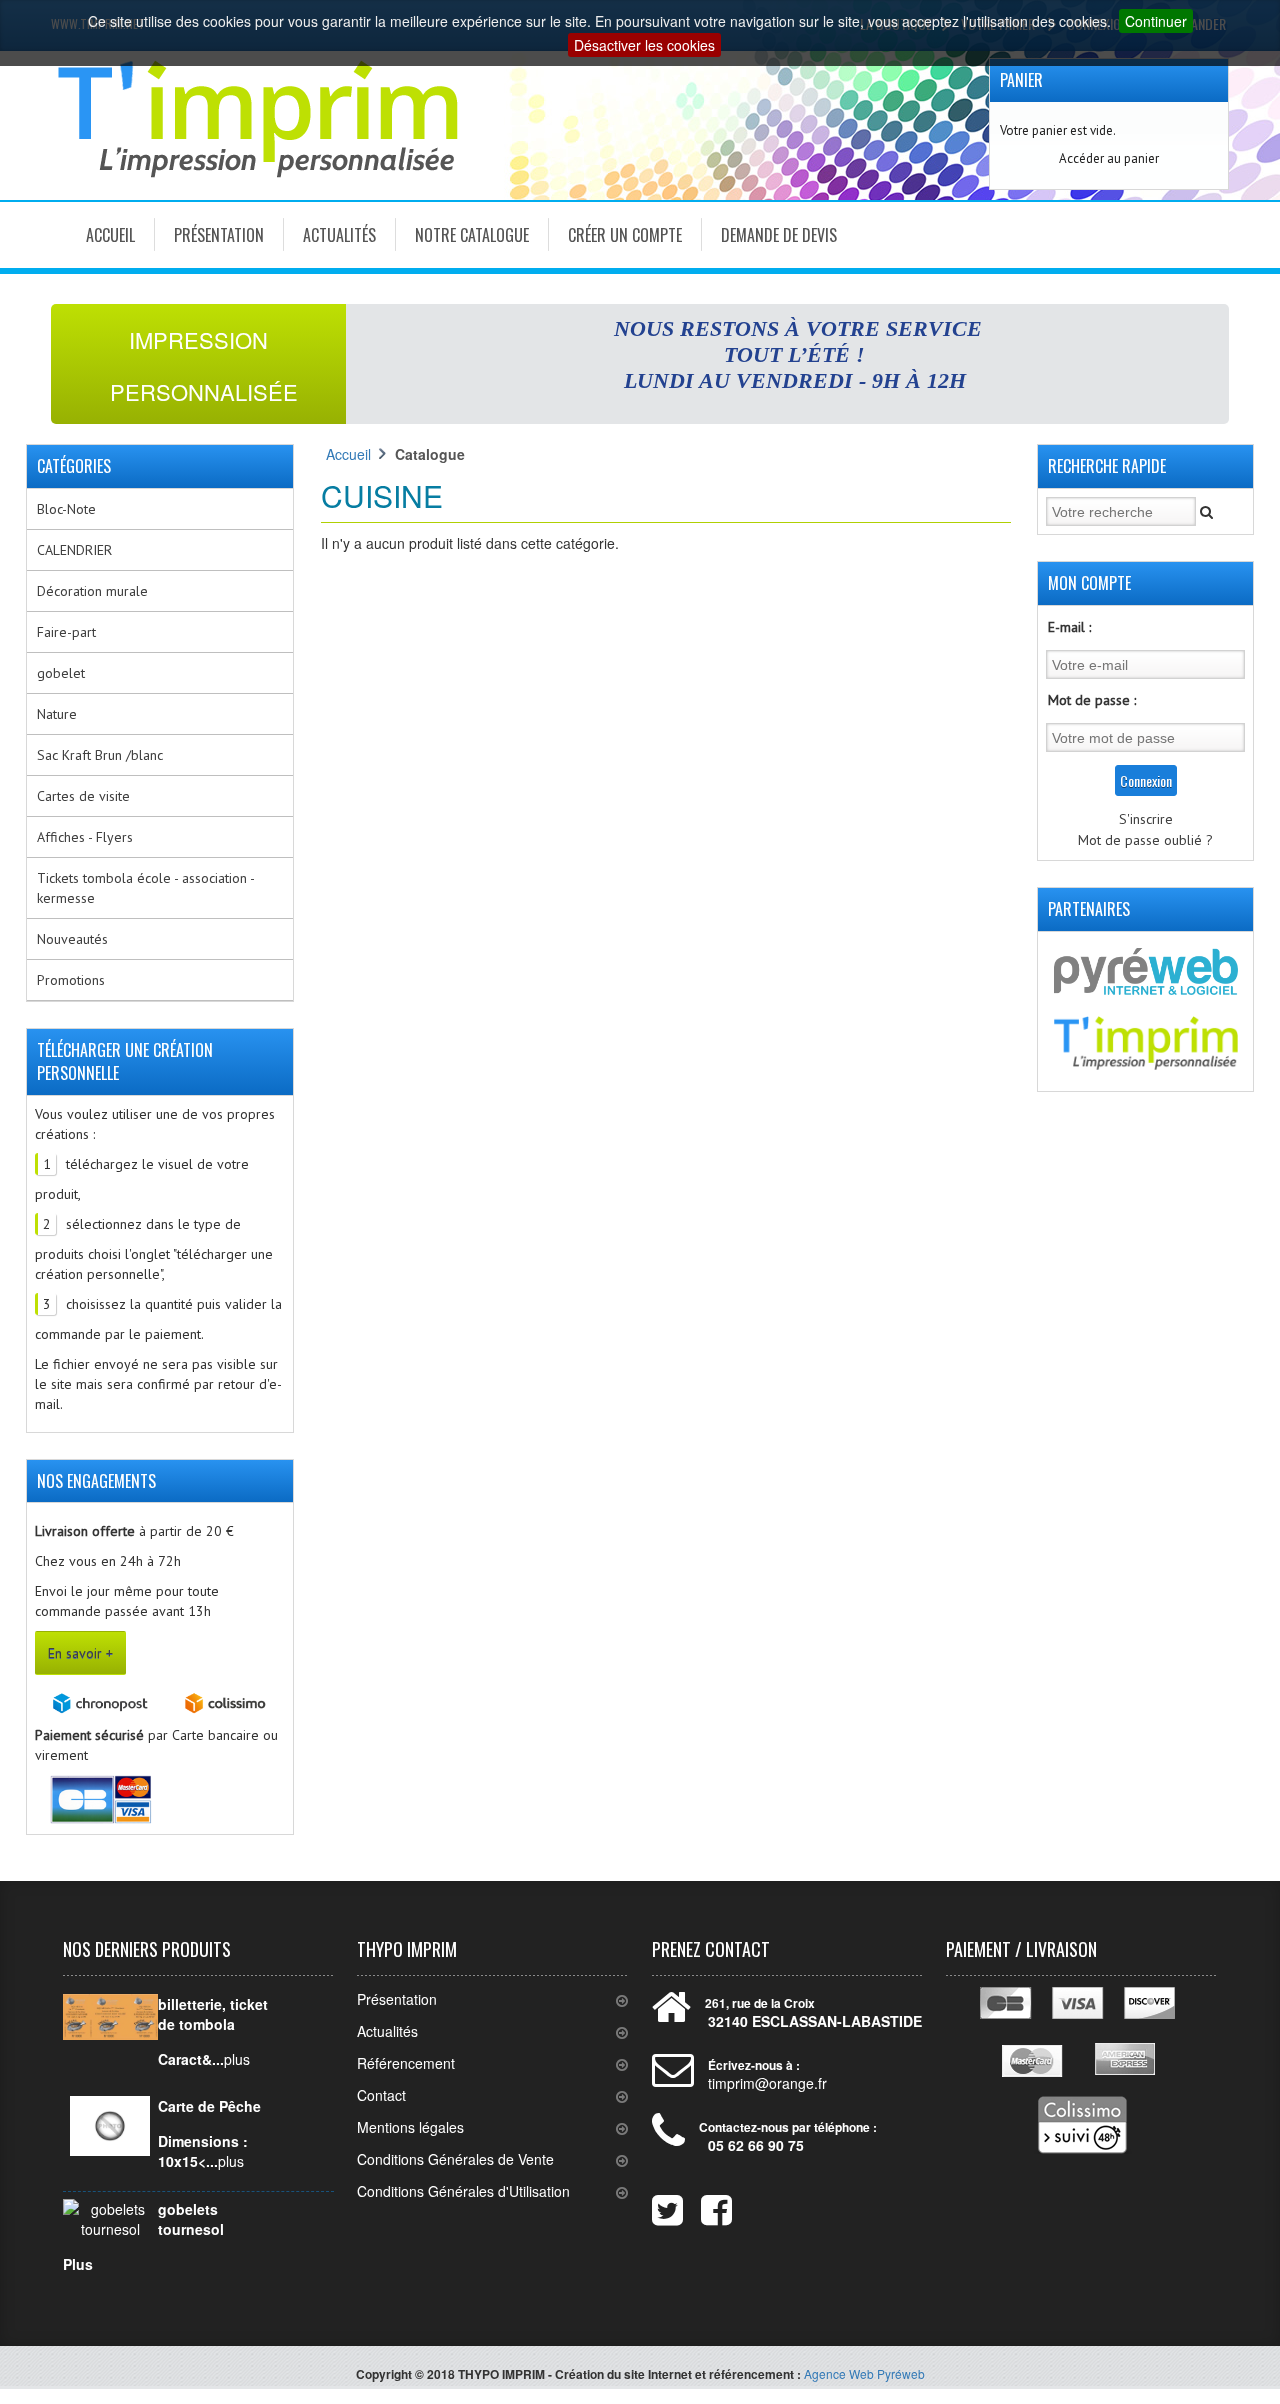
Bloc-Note (66, 509)
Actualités (339, 235)
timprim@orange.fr (767, 2083)
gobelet (61, 673)
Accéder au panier (1109, 158)
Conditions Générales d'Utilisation (463, 2191)
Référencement (406, 2063)
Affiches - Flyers (85, 837)
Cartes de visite (83, 796)
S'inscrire (1146, 819)
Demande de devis (779, 235)
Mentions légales (410, 2127)
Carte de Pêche (209, 2106)
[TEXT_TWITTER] (655, 2205)
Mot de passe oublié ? (1145, 840)
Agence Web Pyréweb (864, 2373)
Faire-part (66, 632)
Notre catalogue (472, 235)
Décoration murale (92, 591)
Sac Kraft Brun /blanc (100, 755)
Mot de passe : (1092, 700)
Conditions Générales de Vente (455, 2159)
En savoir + (80, 1653)
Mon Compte (1089, 583)
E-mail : (1069, 627)
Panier (1021, 80)
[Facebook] (704, 2205)
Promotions (71, 980)
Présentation (219, 235)
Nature (57, 714)
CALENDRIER (74, 550)
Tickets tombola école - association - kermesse (145, 888)
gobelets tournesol (191, 2219)
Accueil (110, 235)
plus (237, 2059)
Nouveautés (72, 939)
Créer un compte (625, 235)
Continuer (1156, 21)
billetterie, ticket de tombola (213, 2014)
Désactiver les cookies (644, 45)
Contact (381, 2095)
